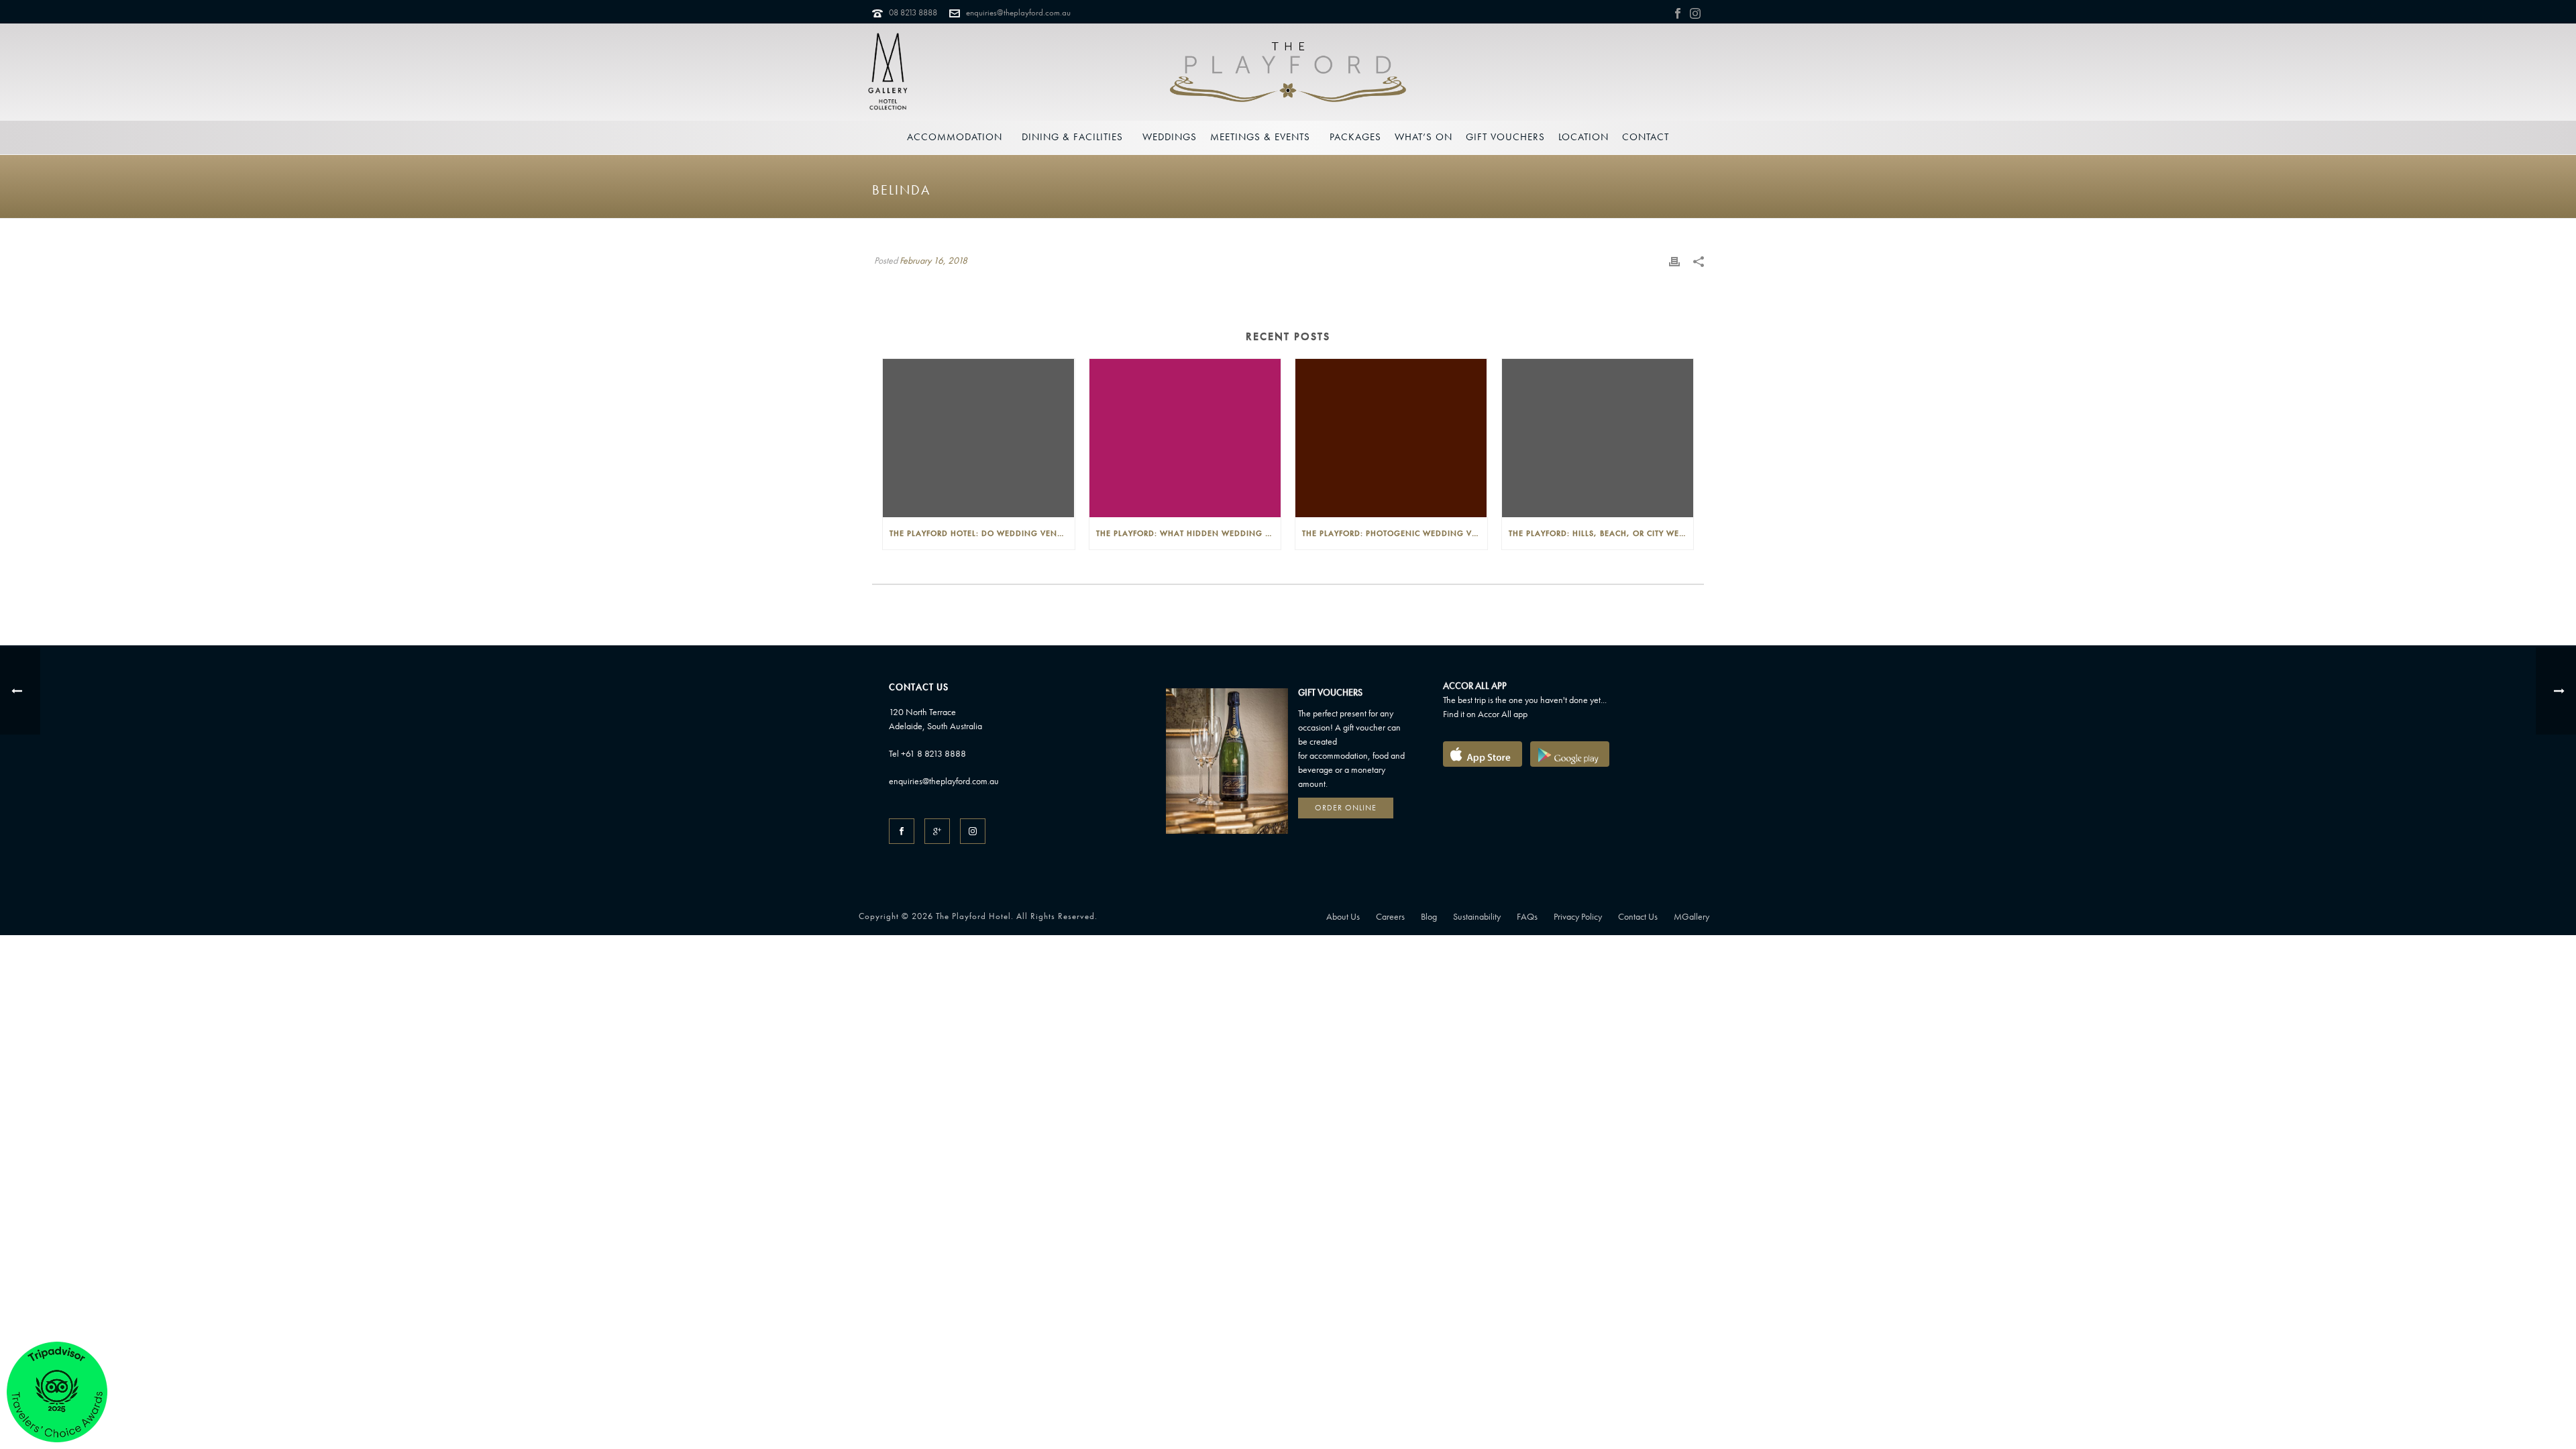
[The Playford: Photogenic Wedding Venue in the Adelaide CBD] (1391, 438)
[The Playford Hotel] (1288, 72)
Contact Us (1638, 916)
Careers (1390, 916)
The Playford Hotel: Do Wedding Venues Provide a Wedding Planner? (982, 533)
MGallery (1692, 916)
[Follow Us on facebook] (902, 831)
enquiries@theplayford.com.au (1018, 12)
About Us (1343, 916)
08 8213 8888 (913, 12)
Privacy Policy (1578, 916)
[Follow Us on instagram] (973, 831)
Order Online (1346, 808)
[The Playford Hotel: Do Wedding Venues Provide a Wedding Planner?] (979, 438)
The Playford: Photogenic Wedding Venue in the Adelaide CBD (1395, 533)
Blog (1429, 916)
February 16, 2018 (933, 260)
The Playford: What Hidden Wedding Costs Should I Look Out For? (1189, 533)
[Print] (1674, 260)
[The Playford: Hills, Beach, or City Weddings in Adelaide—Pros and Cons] (1598, 438)
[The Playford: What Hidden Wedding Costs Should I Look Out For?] (1185, 438)
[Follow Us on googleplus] (937, 831)
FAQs (1527, 916)
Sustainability (1477, 916)
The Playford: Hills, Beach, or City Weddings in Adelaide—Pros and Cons (1601, 533)
